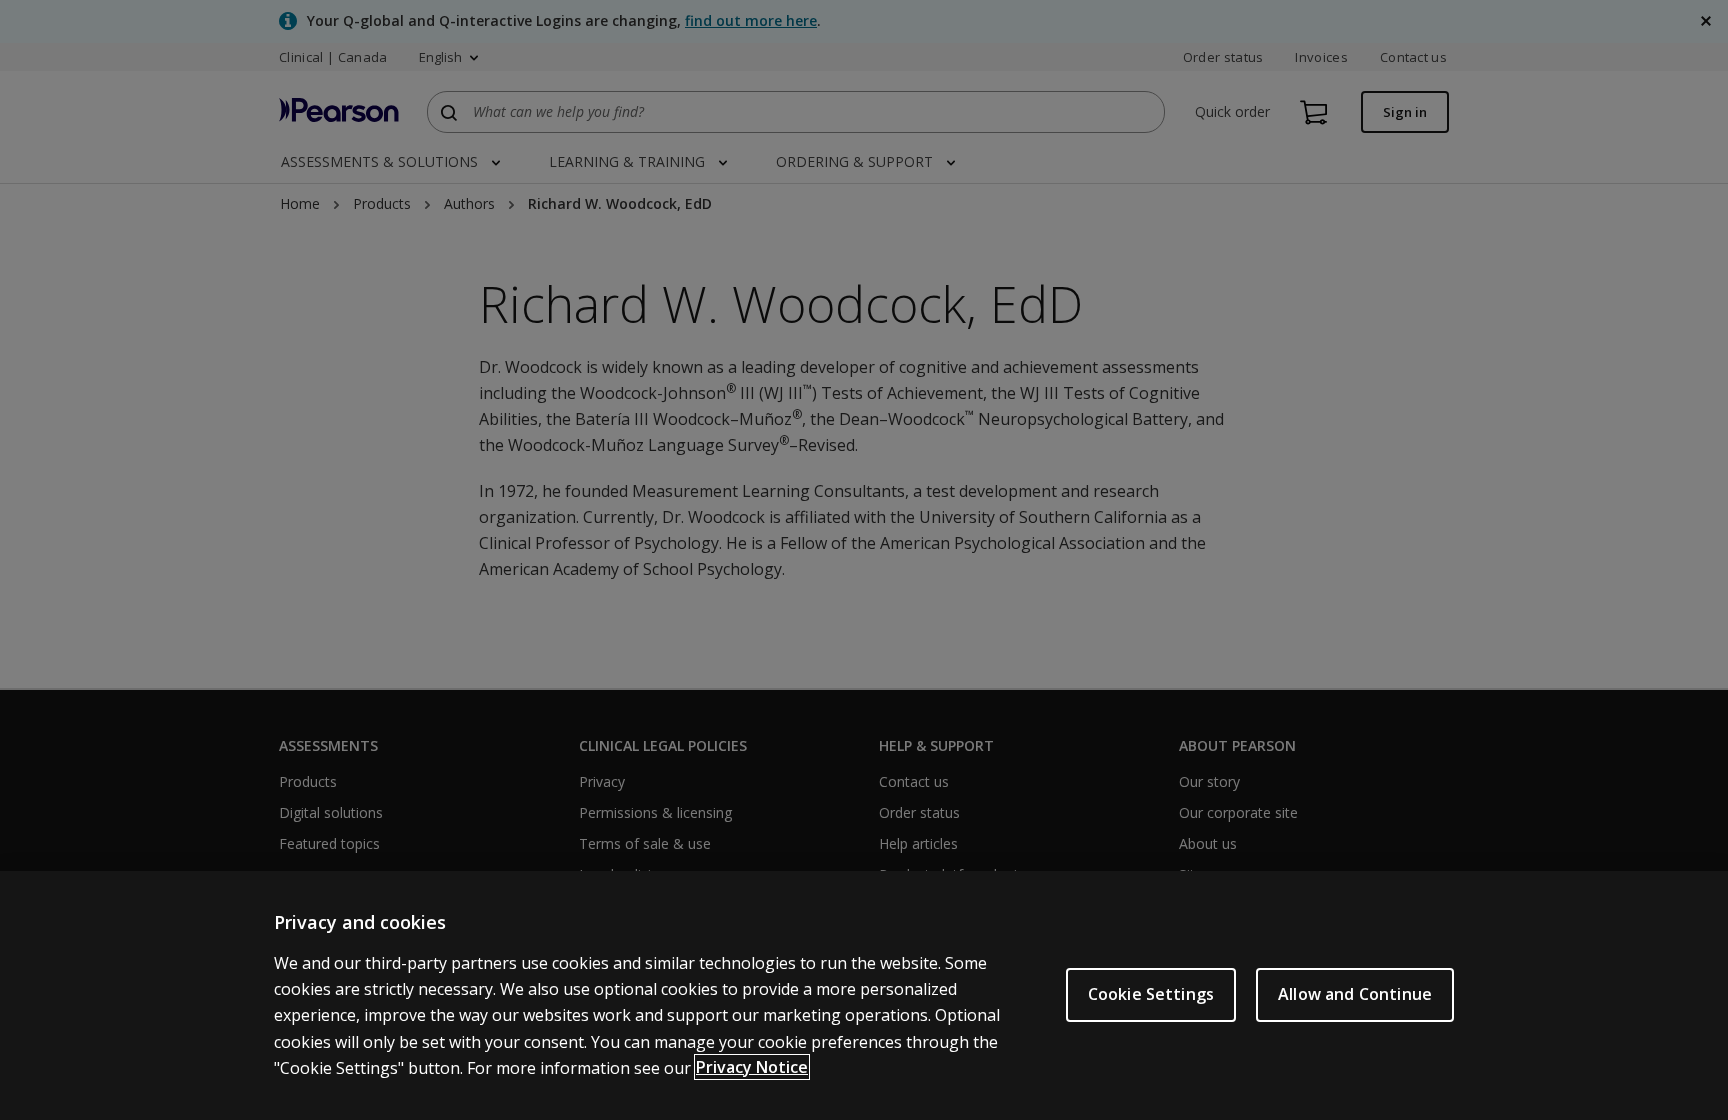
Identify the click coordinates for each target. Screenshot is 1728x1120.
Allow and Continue (1355, 994)
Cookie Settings (1151, 994)
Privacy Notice (752, 1067)
